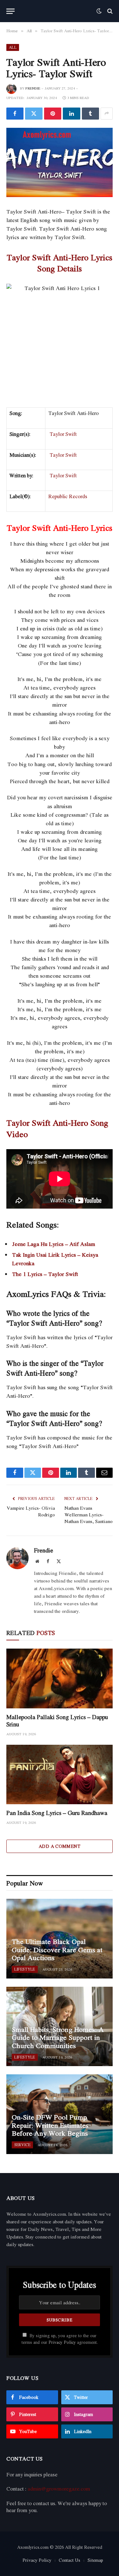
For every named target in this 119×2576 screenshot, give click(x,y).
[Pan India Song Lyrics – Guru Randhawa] (60, 1774)
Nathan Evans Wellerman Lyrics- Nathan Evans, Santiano (89, 1514)
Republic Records (68, 496)
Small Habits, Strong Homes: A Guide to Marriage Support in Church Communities (58, 2037)
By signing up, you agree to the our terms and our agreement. (60, 2339)
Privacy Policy (62, 2342)
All (13, 47)
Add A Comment (60, 1846)
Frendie (33, 88)
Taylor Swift (63, 434)
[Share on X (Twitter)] (34, 114)
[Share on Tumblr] (90, 114)
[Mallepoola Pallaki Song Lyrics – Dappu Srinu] (60, 1678)
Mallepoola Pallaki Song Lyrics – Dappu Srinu (57, 1721)
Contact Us (69, 2560)
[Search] (109, 11)
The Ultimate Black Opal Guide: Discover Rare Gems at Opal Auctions (57, 1950)
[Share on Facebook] (15, 114)
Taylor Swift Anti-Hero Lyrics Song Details (60, 263)
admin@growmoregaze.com (59, 2489)
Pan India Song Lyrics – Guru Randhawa (57, 1813)
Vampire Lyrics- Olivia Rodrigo (31, 1511)
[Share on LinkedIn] (71, 114)
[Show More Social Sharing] (107, 114)
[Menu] (10, 11)
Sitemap (95, 2560)
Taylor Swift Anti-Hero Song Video (57, 1128)
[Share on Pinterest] (53, 114)
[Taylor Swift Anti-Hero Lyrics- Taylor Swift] (60, 162)
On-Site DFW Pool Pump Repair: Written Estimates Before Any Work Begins (50, 2125)
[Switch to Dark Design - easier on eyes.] (99, 11)
